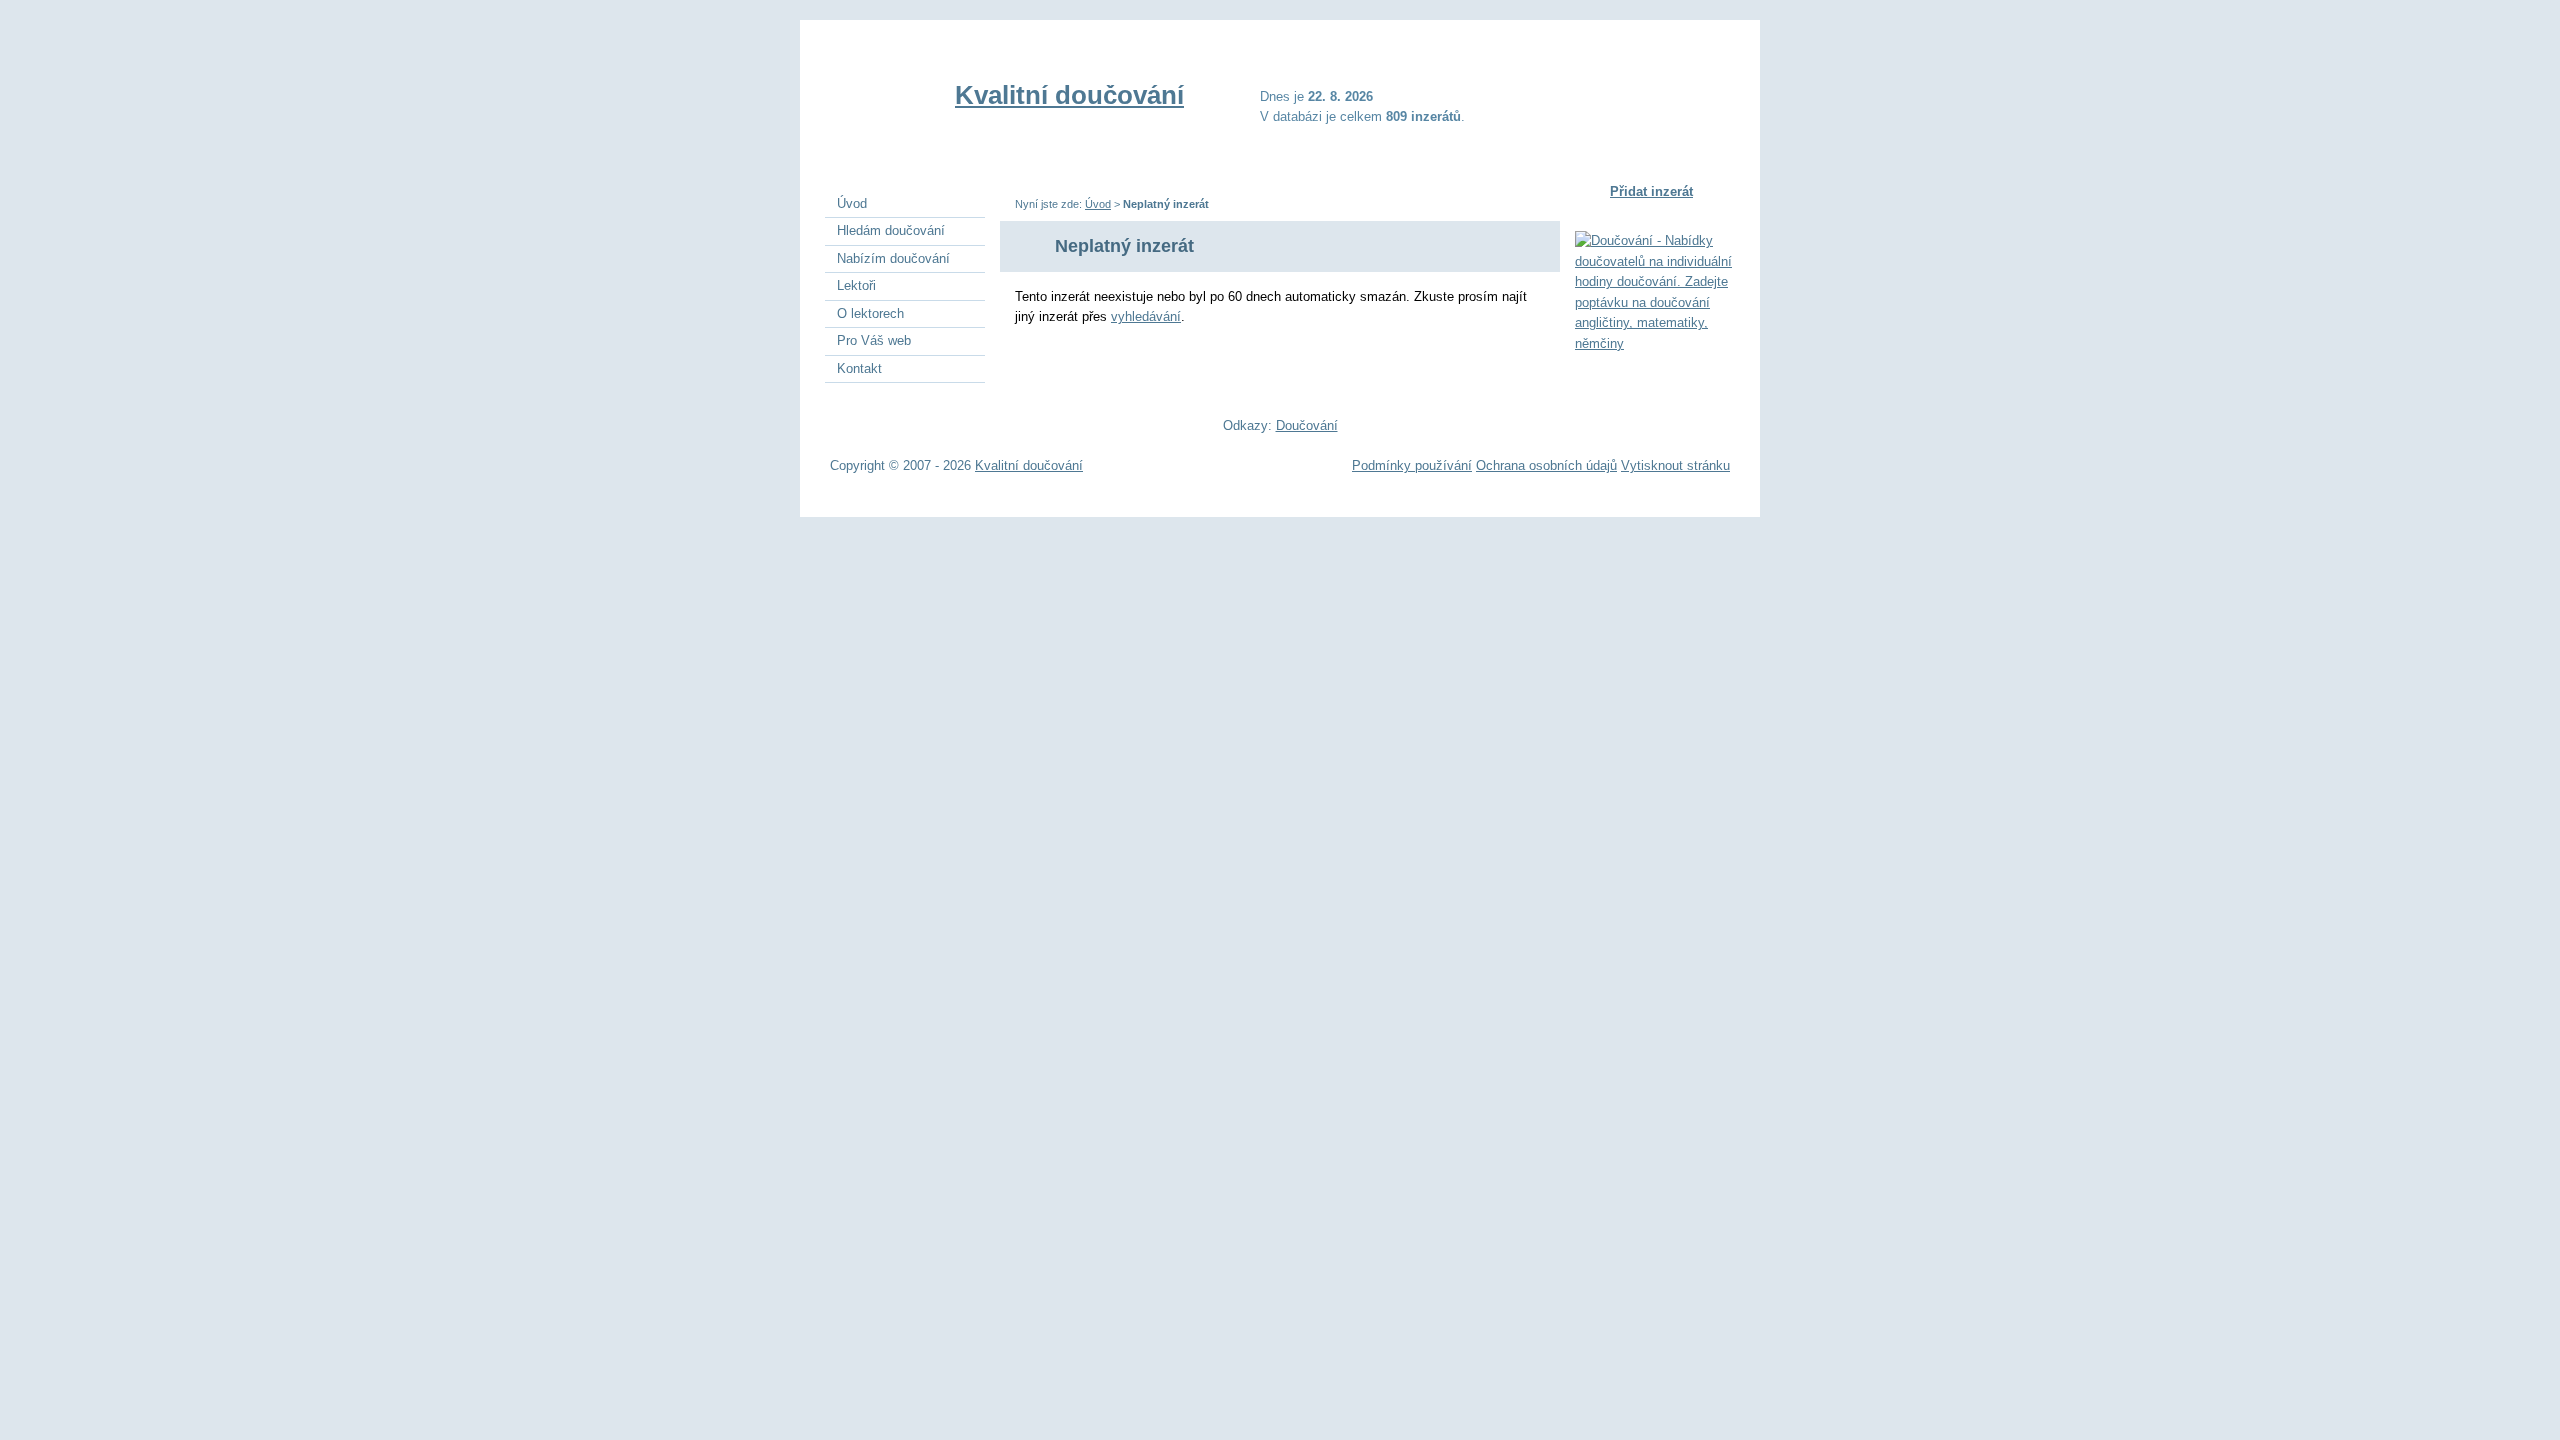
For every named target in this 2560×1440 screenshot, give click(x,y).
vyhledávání (1146, 316)
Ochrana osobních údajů (1546, 465)
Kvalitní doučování (1069, 95)
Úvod (1098, 204)
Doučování (1307, 425)
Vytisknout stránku (1675, 465)
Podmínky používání (1412, 465)
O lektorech (870, 313)
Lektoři (856, 285)
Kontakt (859, 368)
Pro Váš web (874, 340)
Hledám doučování (891, 230)
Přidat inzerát (1651, 191)
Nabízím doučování (893, 258)
